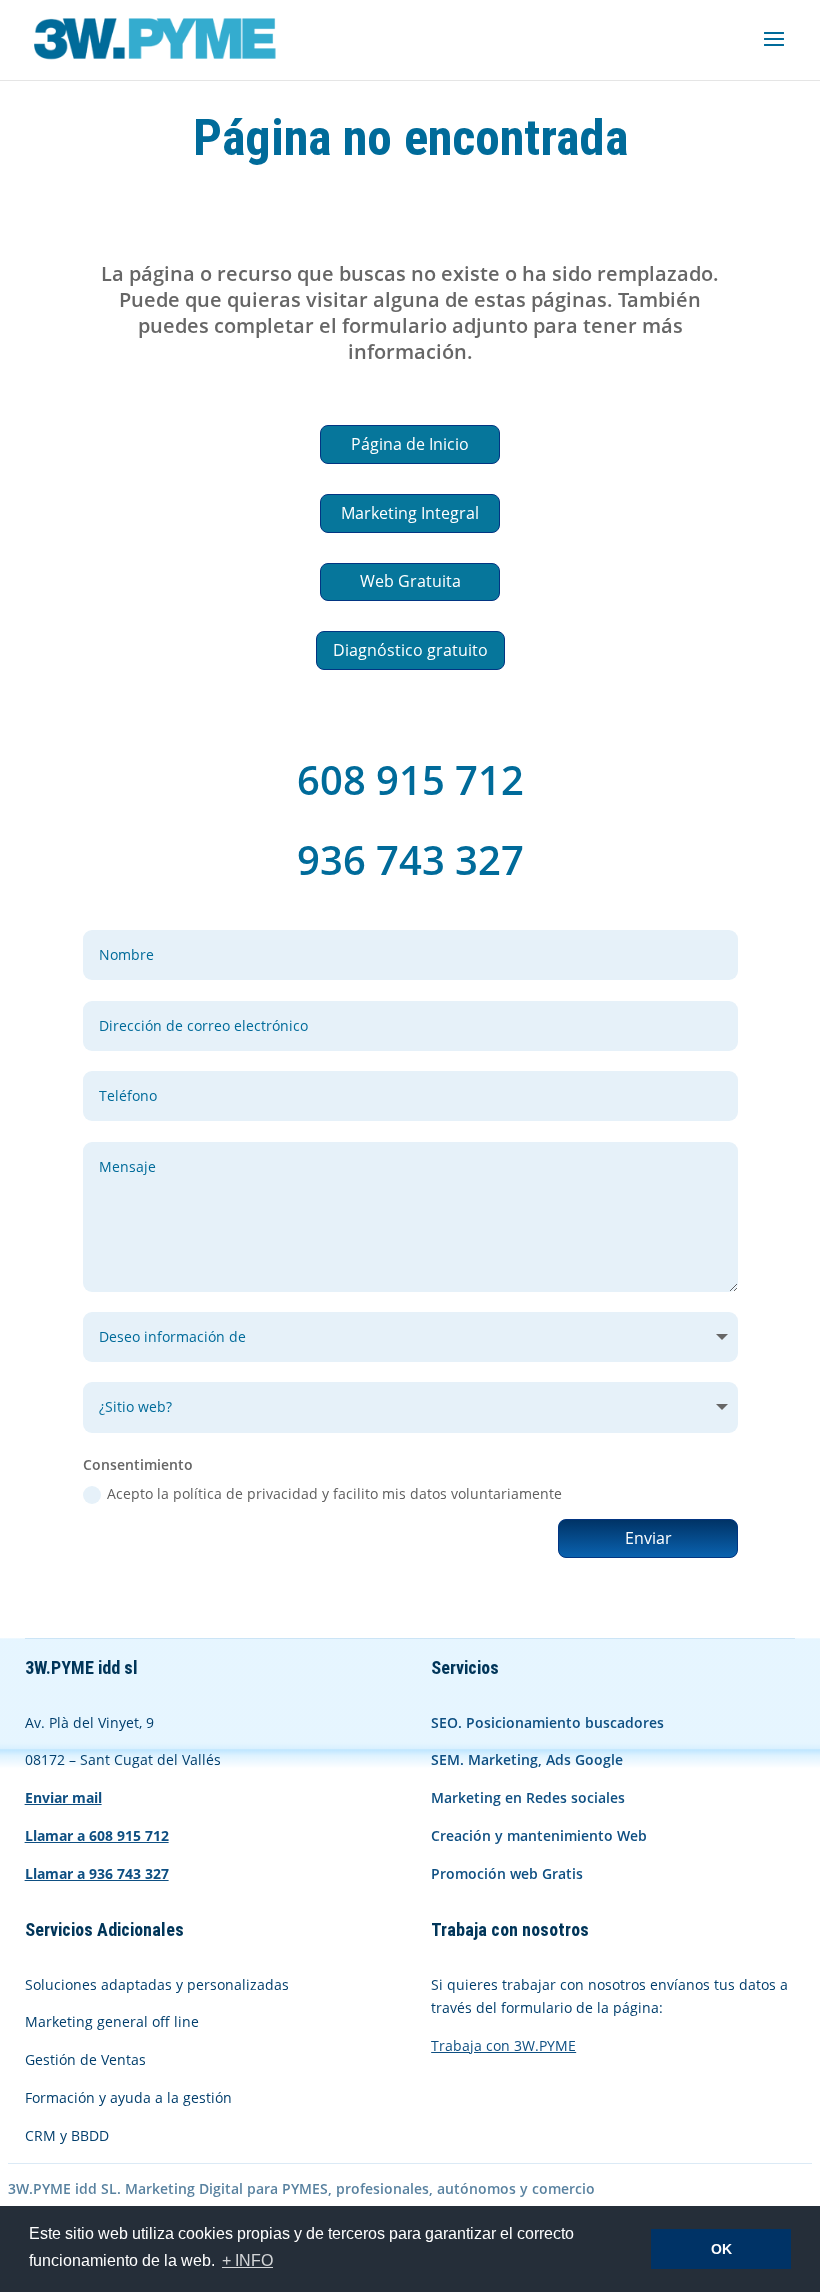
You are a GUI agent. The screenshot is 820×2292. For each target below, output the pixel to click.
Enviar (648, 1538)
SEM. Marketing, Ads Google (527, 1759)
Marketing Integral (410, 513)
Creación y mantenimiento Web (539, 1835)
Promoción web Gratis (507, 1873)
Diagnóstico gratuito (410, 650)
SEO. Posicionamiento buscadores (547, 1722)
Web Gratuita (410, 581)
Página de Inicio (410, 444)
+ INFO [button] (247, 2260)
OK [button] (721, 2249)
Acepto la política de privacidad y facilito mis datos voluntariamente (334, 1494)
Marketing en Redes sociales (528, 1797)
